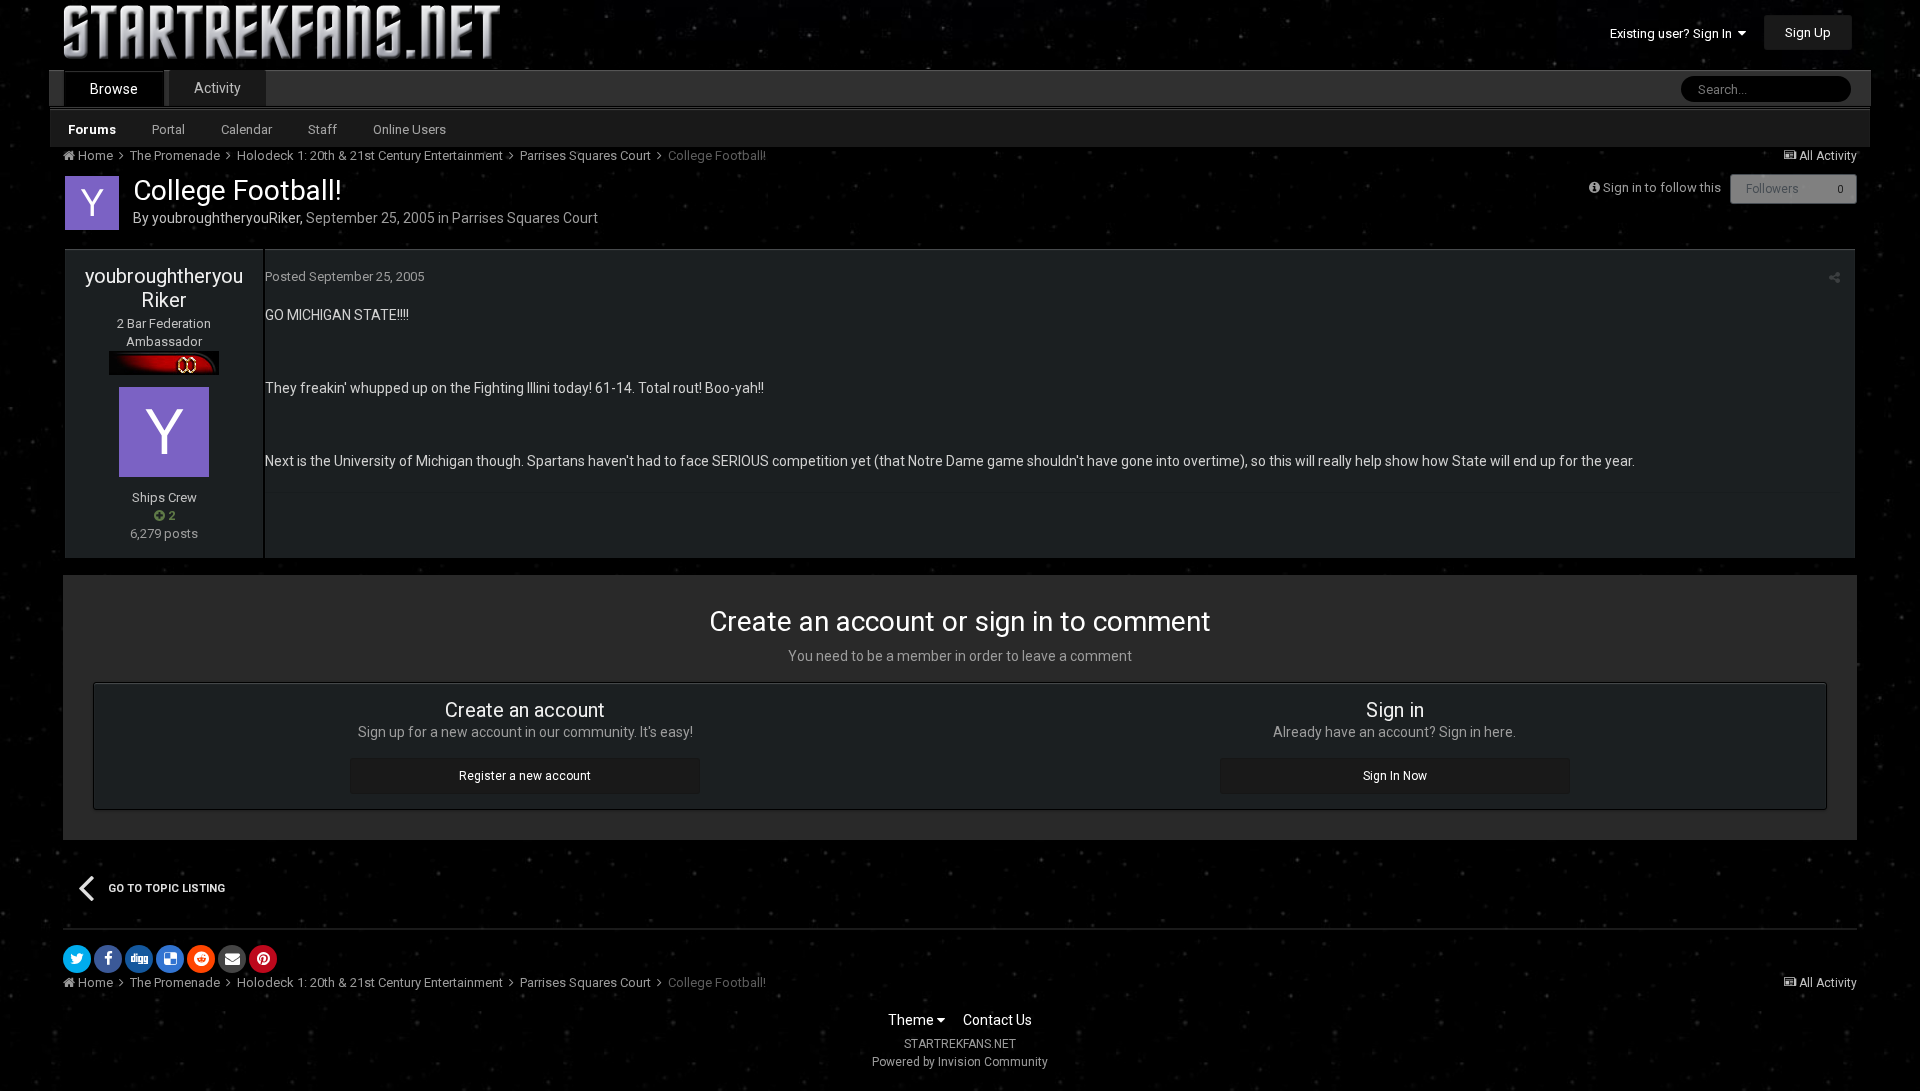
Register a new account (525, 776)
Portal (168, 129)
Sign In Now (1395, 776)
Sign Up (1808, 32)
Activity (217, 88)
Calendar (246, 129)
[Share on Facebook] (108, 959)
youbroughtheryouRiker (226, 218)
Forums (92, 129)
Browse (114, 89)
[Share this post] (1834, 277)
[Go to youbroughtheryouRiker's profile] (92, 203)
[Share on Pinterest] (263, 959)
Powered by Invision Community (960, 1062)
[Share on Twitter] (77, 959)
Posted (344, 276)
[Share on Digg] (139, 959)
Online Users (409, 129)
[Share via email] (232, 959)
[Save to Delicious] (170, 959)
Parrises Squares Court (525, 218)
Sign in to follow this (1662, 187)
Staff (322, 129)
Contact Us (997, 1020)
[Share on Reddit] (201, 959)
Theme (912, 1020)
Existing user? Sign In (1674, 33)
